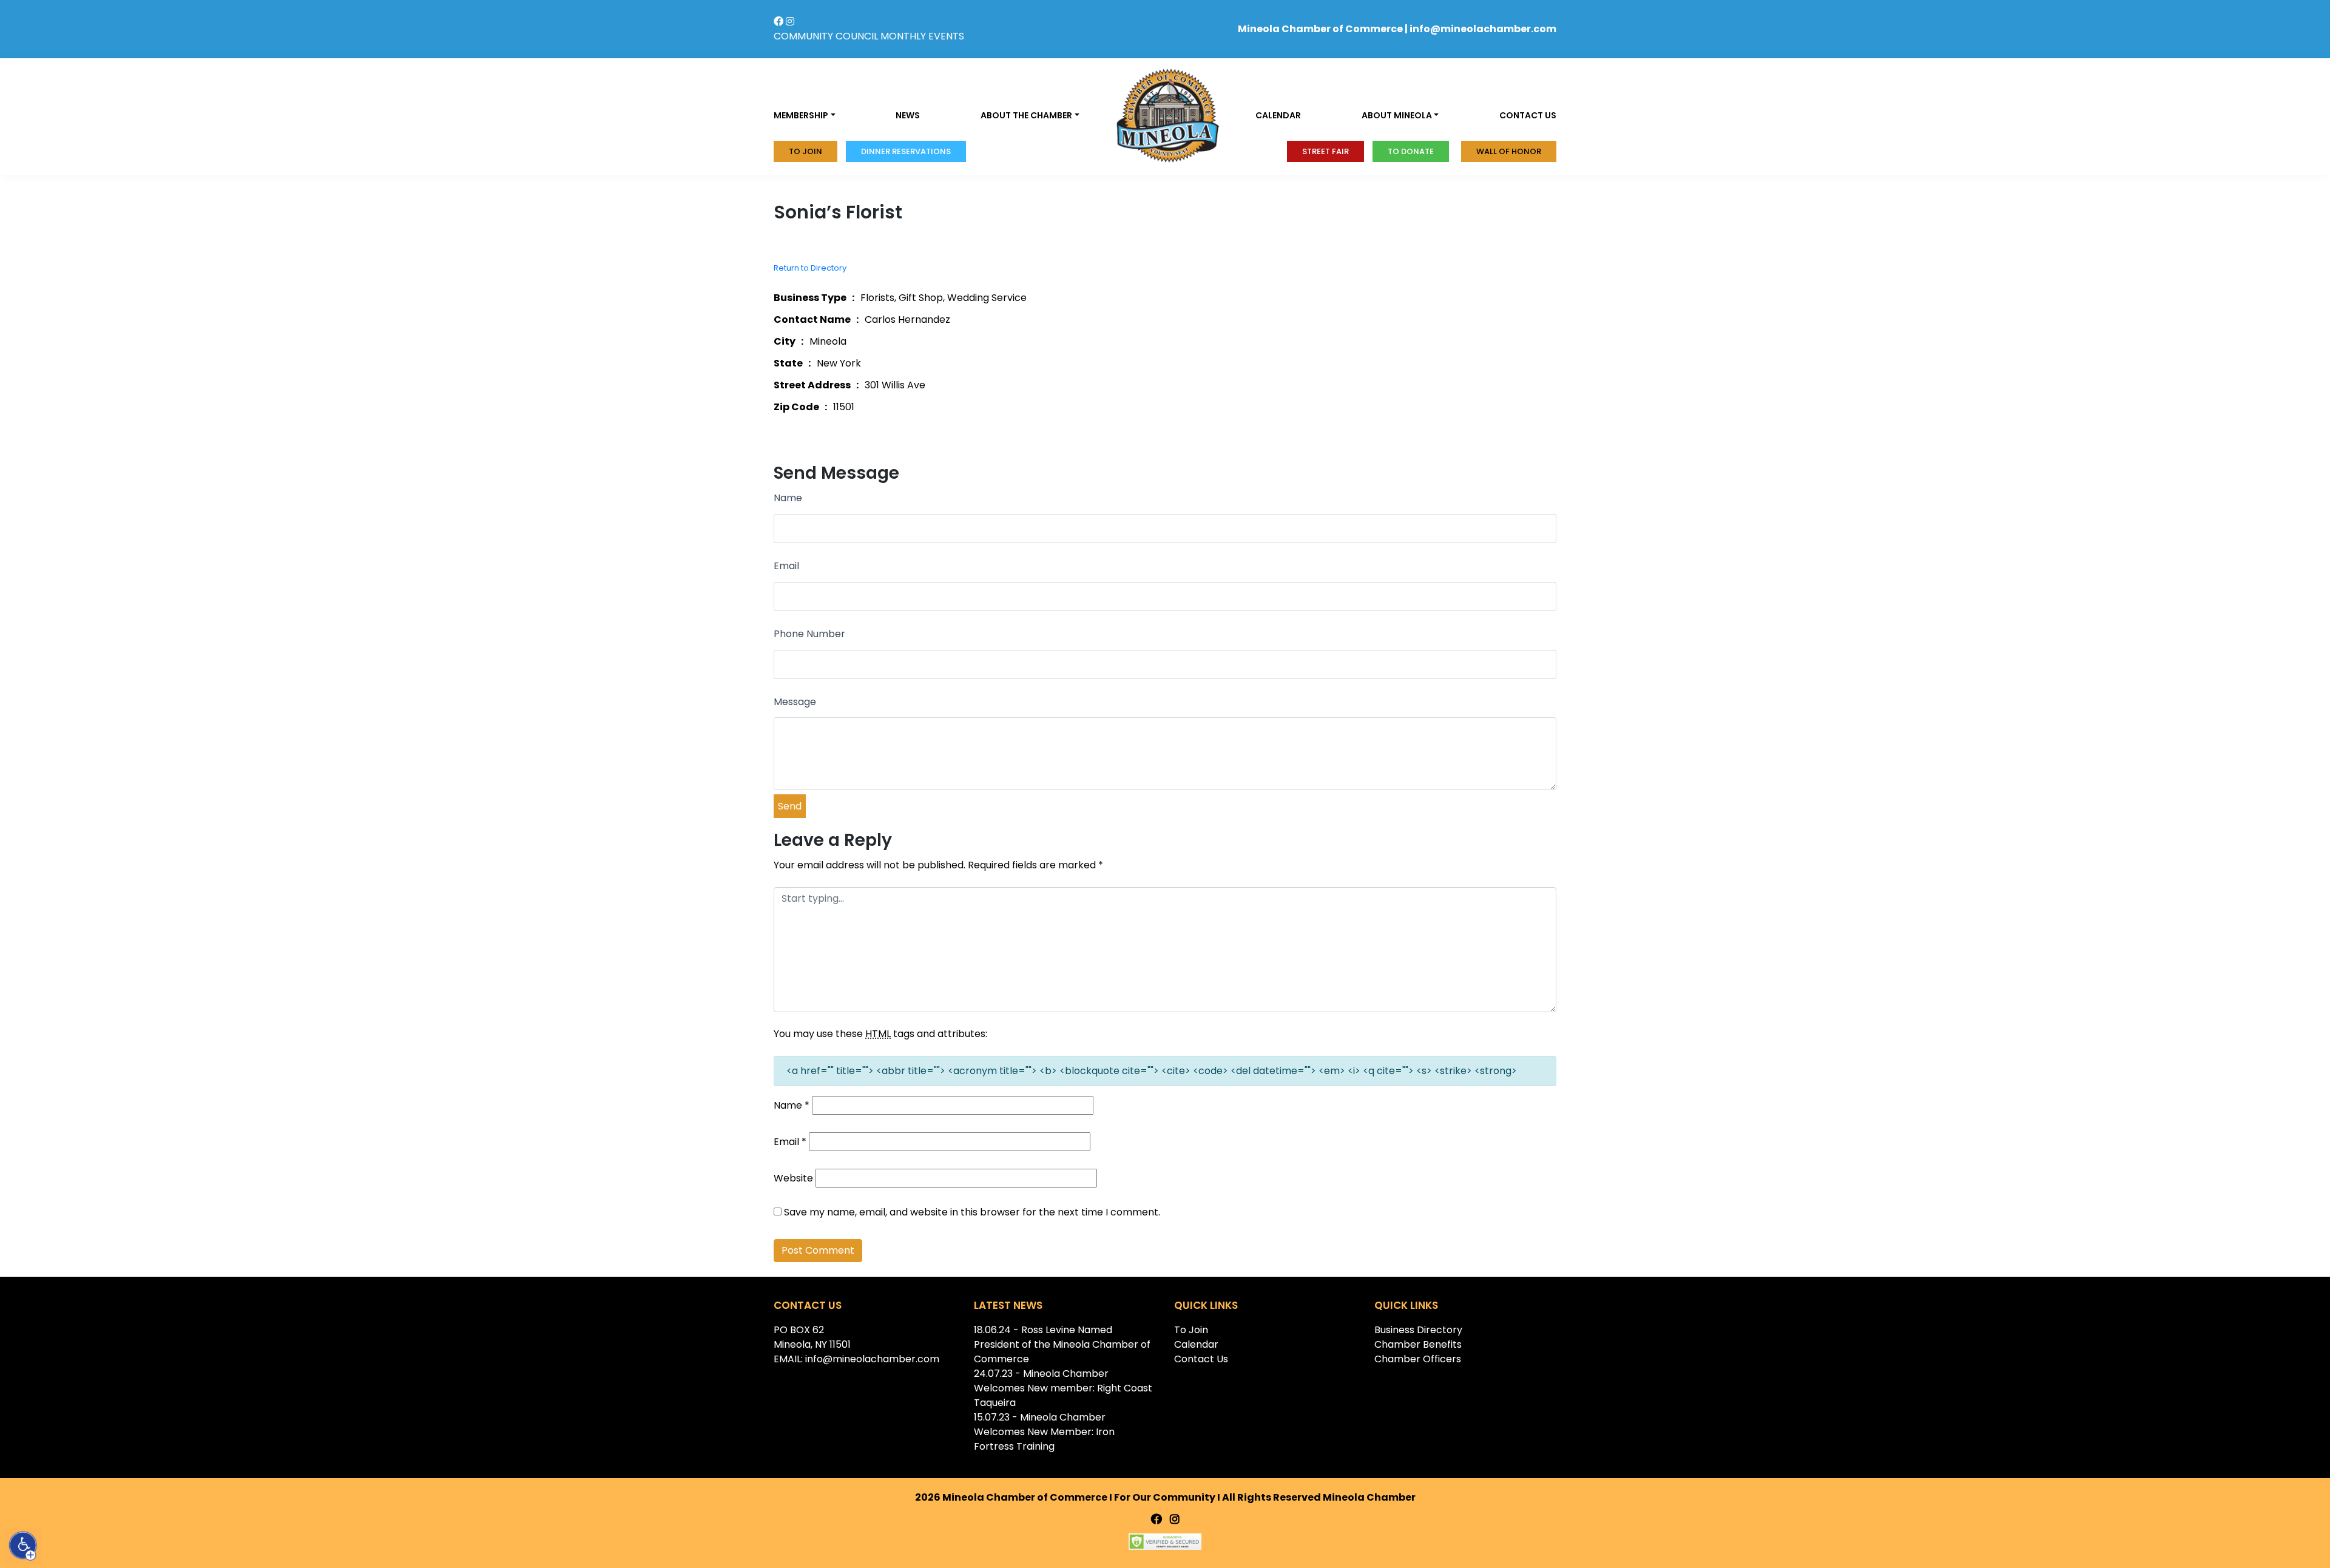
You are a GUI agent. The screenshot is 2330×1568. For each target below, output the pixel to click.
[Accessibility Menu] (23, 1546)
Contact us (1528, 115)
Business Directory (1418, 1330)
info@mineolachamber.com (1483, 29)
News (908, 115)
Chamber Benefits (1418, 1344)
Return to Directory (810, 268)
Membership (801, 115)
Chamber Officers (1418, 1359)
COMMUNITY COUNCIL (826, 36)
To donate (1411, 151)
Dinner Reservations (906, 151)
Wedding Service (987, 298)
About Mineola (1397, 115)
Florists (877, 298)
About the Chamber (1026, 115)
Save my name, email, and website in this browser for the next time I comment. (972, 1212)
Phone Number (809, 634)
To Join (805, 151)
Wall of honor (1509, 151)
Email (786, 566)
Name (788, 498)
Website (793, 1178)
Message (795, 702)
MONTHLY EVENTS (922, 36)
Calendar (1278, 115)
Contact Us (1201, 1359)
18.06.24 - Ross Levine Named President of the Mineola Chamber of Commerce (1062, 1344)
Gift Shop (921, 298)
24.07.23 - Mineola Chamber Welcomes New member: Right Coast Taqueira (1063, 1388)
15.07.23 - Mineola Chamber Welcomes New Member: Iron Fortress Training (1044, 1432)
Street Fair (1325, 151)
